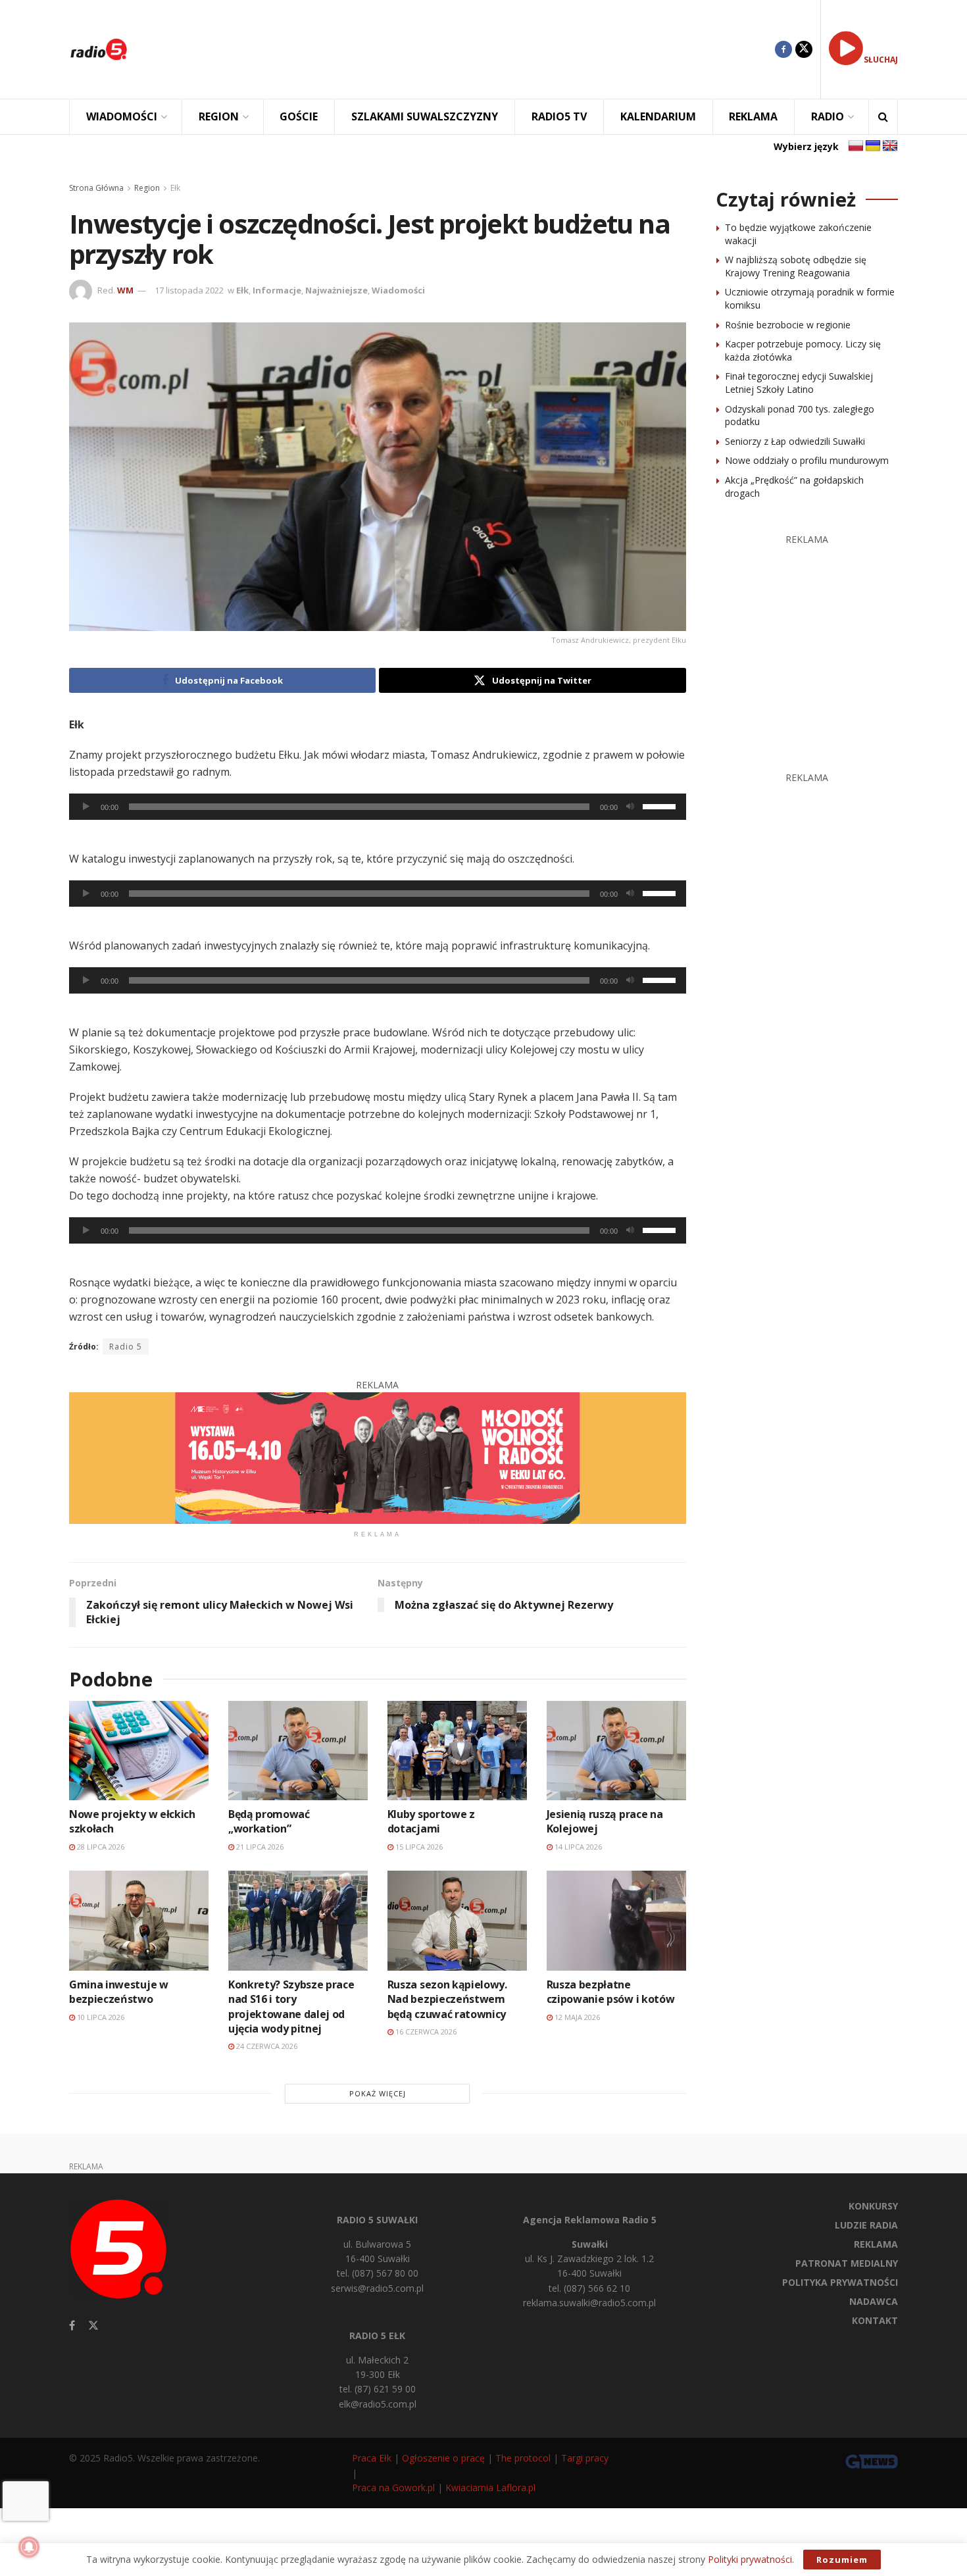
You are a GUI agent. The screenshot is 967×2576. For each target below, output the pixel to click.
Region (147, 188)
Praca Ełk (372, 2458)
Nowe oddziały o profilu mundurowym (807, 460)
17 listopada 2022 (189, 290)
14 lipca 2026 (577, 1847)
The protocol (523, 2458)
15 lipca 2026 (418, 1847)
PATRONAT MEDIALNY (847, 2263)
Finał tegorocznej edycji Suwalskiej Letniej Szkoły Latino (799, 383)
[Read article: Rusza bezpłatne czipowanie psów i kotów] (616, 1920)
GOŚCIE (299, 116)
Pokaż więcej (378, 2093)
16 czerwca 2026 (425, 2032)
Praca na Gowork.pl (393, 2488)
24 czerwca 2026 (266, 2046)
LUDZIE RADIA (866, 2225)
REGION (219, 116)
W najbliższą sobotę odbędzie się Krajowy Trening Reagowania (796, 266)
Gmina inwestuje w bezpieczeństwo (119, 1992)
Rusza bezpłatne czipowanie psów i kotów (611, 1992)
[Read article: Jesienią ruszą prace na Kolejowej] (616, 1751)
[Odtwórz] (86, 807)
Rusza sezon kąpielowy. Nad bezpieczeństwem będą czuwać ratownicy (447, 1999)
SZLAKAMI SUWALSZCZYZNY (425, 116)
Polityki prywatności (750, 2559)
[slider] (661, 805)
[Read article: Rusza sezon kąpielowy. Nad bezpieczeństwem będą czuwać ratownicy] (457, 1920)
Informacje (277, 290)
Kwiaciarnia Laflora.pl (490, 2488)
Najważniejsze (336, 290)
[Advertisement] (461, 49)
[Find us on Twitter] (804, 49)
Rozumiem (842, 2560)
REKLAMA (753, 116)
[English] (890, 146)
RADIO (828, 116)
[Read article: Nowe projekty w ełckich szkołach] (139, 1751)
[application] (378, 807)
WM (125, 290)
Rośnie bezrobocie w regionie (788, 325)
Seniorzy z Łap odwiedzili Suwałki (795, 441)
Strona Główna (96, 188)
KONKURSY (873, 2206)
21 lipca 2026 (259, 1847)
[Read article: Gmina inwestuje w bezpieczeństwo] (139, 1920)
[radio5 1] (378, 1457)
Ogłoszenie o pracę (443, 2458)
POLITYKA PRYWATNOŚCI (840, 2282)
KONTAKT (875, 2320)
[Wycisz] (630, 807)
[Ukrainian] (873, 146)
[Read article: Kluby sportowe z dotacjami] (457, 1751)
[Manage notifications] (29, 2547)
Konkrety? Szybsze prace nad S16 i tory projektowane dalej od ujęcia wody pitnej (291, 2007)
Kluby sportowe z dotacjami (431, 1821)
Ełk (175, 188)
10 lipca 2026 (100, 2017)
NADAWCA (874, 2301)
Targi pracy (585, 2458)
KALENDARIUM (658, 116)
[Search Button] (883, 117)
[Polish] (856, 146)
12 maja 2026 (576, 2017)
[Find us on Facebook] (783, 49)
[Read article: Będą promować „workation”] (298, 1751)
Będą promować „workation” (269, 1821)
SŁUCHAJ (881, 60)
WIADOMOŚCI (122, 116)
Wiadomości (398, 290)
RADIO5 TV (559, 116)
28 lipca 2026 (100, 1847)
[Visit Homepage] (99, 49)
